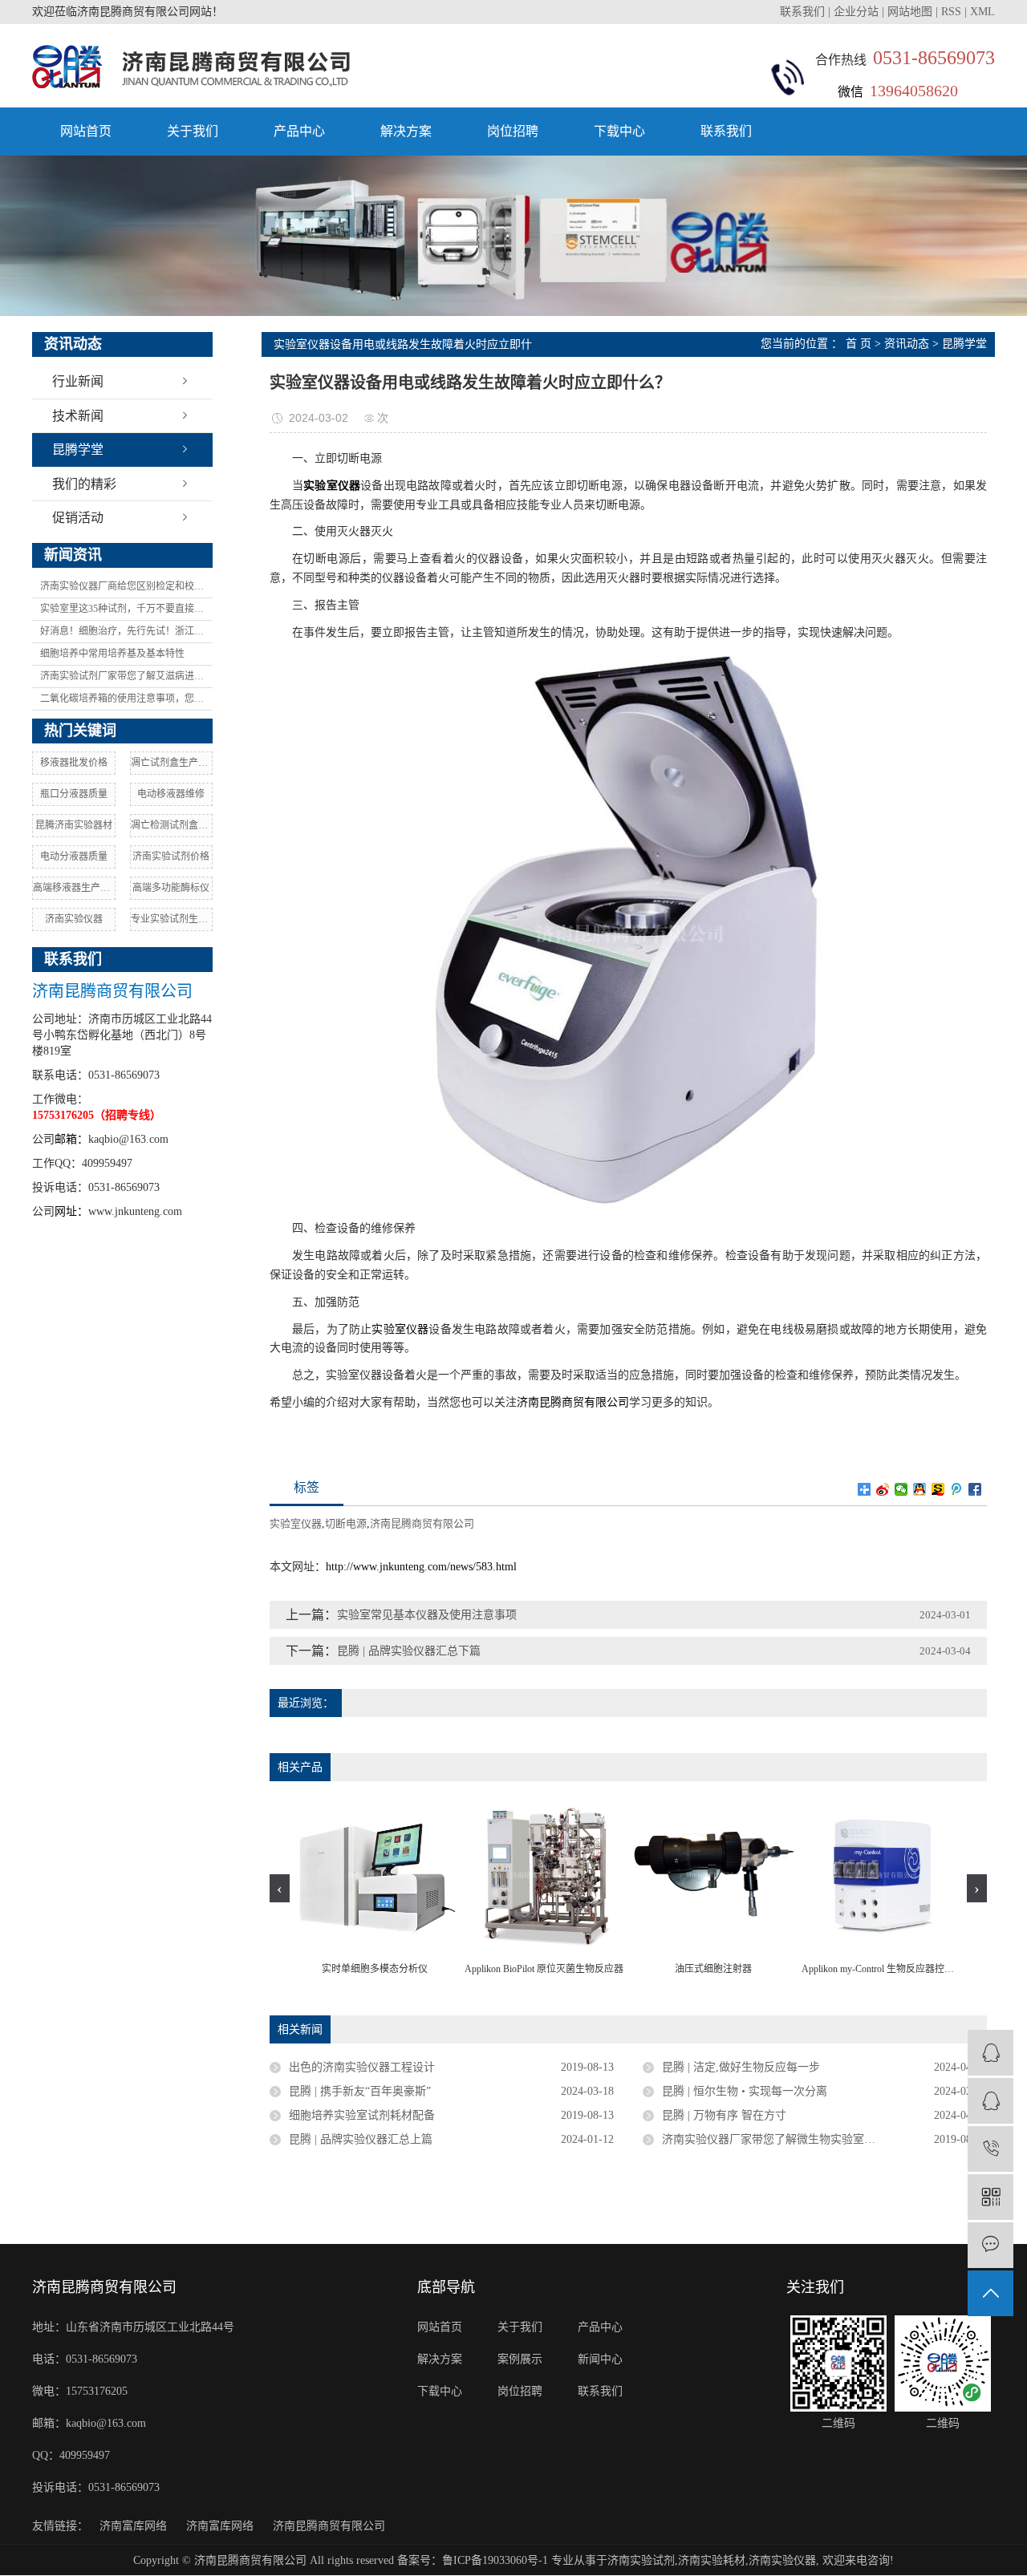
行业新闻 (78, 381)
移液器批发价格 (74, 763)
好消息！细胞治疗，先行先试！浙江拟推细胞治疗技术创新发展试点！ (126, 631)
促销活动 (78, 518)
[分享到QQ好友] (920, 1489)
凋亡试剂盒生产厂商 (172, 763)
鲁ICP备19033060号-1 (495, 2560)
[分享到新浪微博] (883, 1489)
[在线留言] (990, 2245)
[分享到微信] (901, 1489)
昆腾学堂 (78, 450)
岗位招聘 (513, 131)
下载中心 (619, 131)
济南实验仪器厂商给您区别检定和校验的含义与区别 (126, 586)
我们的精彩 (84, 484)
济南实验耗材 (712, 2560)
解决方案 (406, 131)
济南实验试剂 (641, 2560)
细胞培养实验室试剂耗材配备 (362, 2115)
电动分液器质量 (74, 857)
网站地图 (910, 12)
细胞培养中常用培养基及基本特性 (112, 654)
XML (982, 12)
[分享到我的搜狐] (938, 1489)
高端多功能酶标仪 (171, 888)
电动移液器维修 (171, 794)
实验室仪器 (400, 1329)
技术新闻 (78, 416)
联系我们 (804, 12)
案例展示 (520, 2359)
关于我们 (193, 131)
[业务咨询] (990, 2053)
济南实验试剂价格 (171, 857)
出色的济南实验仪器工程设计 (362, 2067)
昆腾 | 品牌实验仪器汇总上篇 (361, 2139)
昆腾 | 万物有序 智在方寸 (724, 2115)
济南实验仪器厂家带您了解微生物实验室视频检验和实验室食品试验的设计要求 (824, 2139)
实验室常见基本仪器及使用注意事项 (427, 1615)
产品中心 (299, 131)
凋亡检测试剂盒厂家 (172, 825)
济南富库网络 (133, 2526)
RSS (951, 12)
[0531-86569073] (990, 2149)
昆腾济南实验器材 (74, 825)
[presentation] (280, 1888)
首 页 (859, 344)
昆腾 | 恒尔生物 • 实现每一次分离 (745, 2091)
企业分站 (856, 12)
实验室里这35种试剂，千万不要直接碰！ (126, 609)
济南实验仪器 (74, 919)
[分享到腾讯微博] (957, 1489)
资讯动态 (907, 344)
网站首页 (86, 131)
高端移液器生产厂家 (74, 888)
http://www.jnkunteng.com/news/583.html (421, 1567)
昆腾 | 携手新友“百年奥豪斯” (360, 2091)
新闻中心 (600, 2359)
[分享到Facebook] (975, 1489)
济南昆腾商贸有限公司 (573, 1402)
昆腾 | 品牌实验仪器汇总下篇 (409, 1651)
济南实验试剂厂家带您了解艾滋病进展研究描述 (126, 676)
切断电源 (346, 1523)
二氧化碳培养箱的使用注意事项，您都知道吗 (126, 699)
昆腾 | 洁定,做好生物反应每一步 (741, 2067)
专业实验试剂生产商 (172, 919)
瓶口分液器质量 (74, 794)
